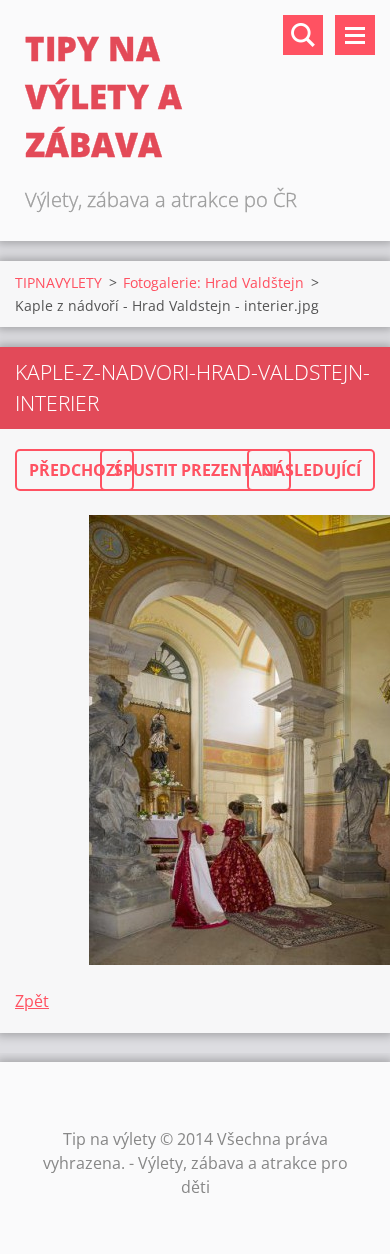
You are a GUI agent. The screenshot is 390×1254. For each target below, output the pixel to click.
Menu (355, 35)
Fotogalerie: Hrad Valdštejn (213, 282)
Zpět (32, 1001)
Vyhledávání (303, 35)
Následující (311, 470)
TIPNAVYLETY (58, 282)
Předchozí (74, 470)
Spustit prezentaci (195, 470)
